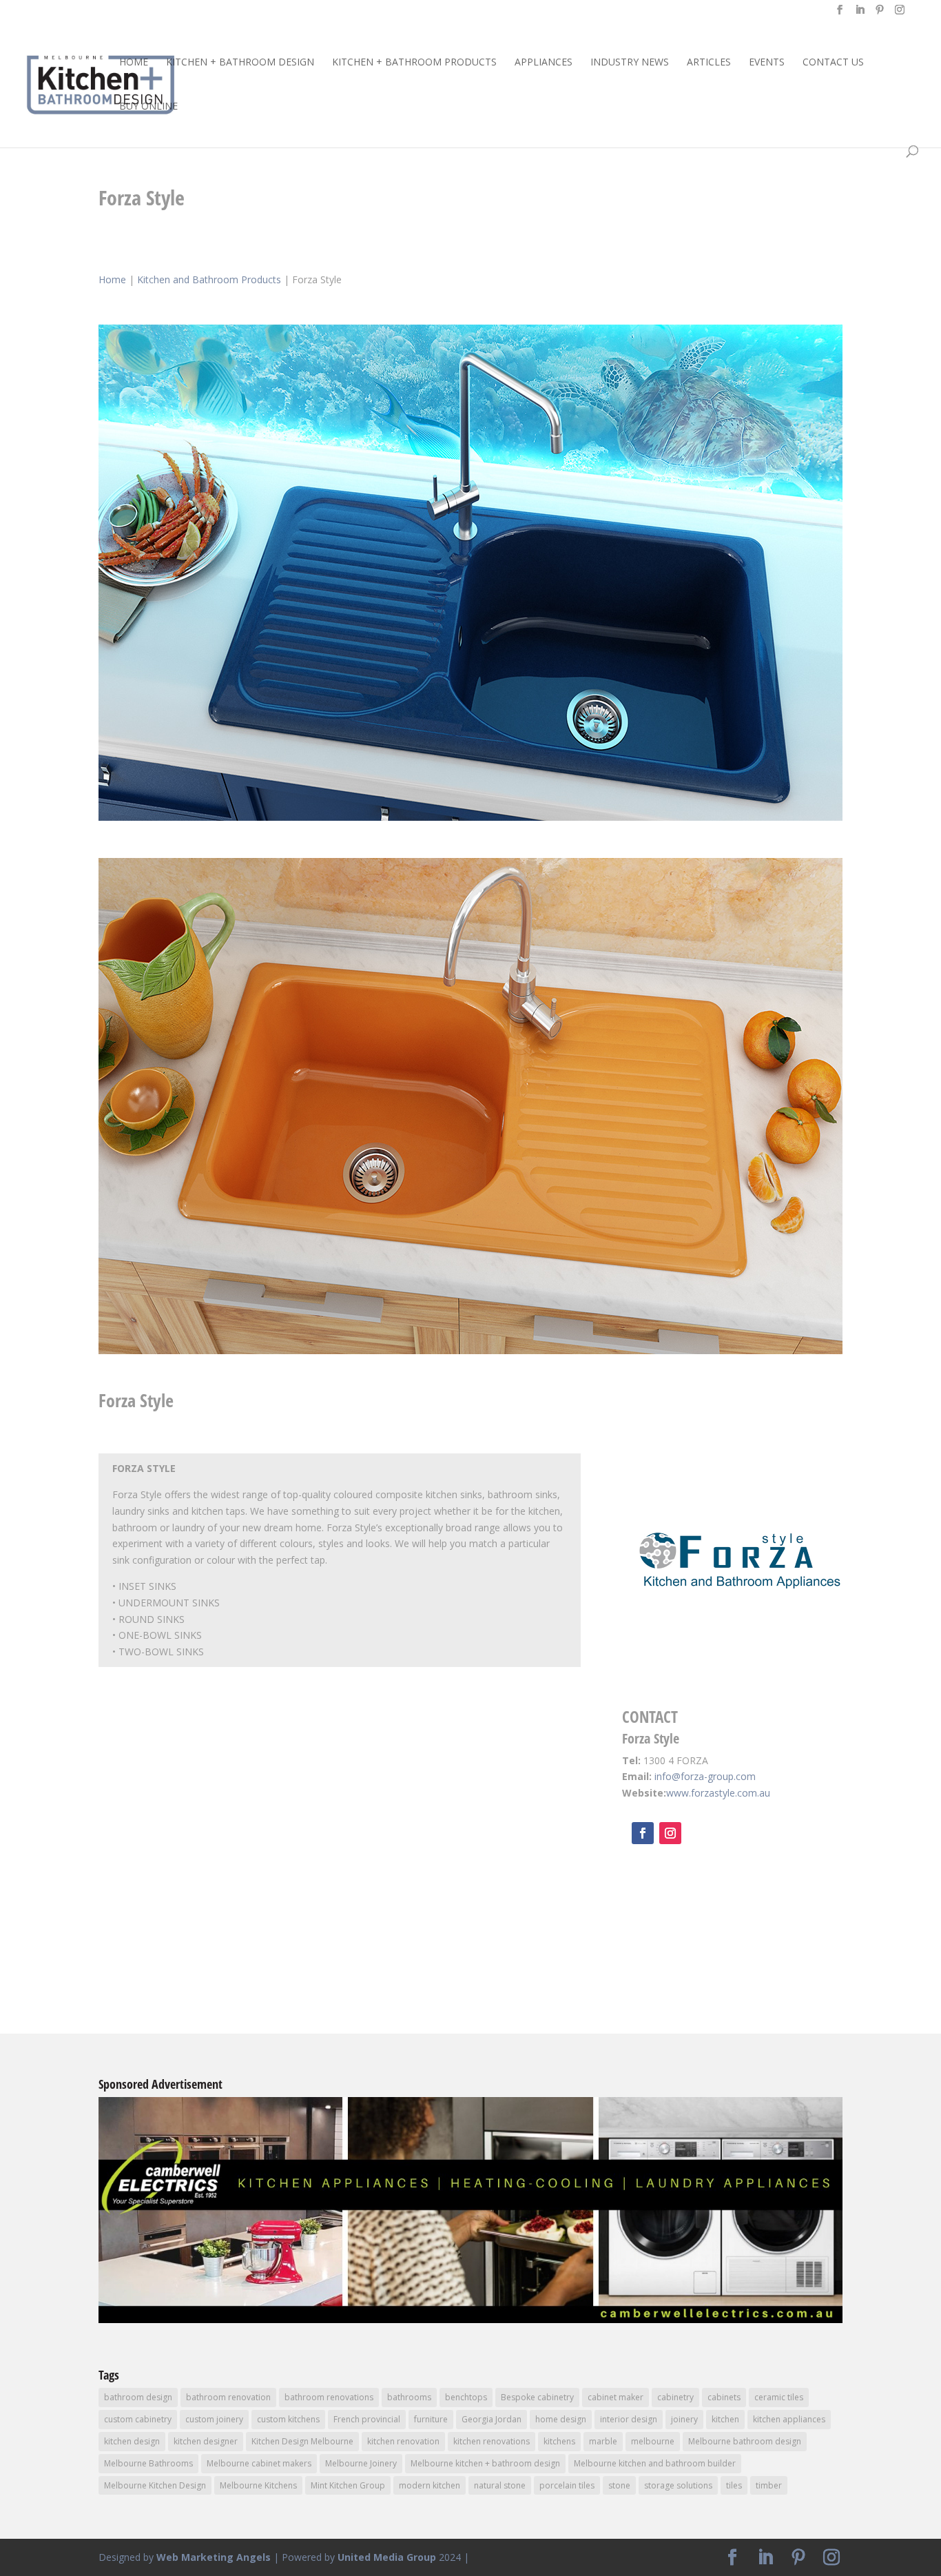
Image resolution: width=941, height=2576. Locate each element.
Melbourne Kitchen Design (155, 2485)
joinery (684, 2419)
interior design (629, 2419)
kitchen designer (206, 2441)
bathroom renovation (228, 2397)
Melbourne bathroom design (745, 2441)
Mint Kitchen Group (348, 2485)
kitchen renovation (403, 2441)
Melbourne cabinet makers (259, 2463)
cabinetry (675, 2397)
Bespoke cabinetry (537, 2397)
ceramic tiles (779, 2397)
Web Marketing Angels (214, 2557)
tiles (734, 2485)
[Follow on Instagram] (670, 1833)
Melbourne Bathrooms (148, 2463)
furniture (431, 2419)
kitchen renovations (492, 2441)
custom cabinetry (138, 2419)
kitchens (559, 2441)
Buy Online (148, 107)
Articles (709, 63)
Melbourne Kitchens (258, 2485)
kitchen (725, 2419)
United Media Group (387, 2557)
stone (619, 2485)
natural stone (500, 2485)
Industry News (630, 63)
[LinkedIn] (860, 14)
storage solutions (678, 2485)
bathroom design (138, 2397)
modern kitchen (430, 2485)
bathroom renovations (329, 2397)
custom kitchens (288, 2419)
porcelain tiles (567, 2485)
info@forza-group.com (705, 1776)
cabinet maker (616, 2397)
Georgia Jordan (492, 2419)
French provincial (367, 2419)
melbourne (653, 2441)
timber (769, 2485)
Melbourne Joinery (361, 2463)
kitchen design (132, 2441)
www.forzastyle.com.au (718, 1793)
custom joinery (214, 2419)
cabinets (724, 2397)
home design (561, 2419)
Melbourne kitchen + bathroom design (485, 2463)
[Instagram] (900, 14)
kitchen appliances (789, 2419)
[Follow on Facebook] (643, 1833)
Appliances (544, 63)
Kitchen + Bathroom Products (414, 63)
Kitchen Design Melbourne (302, 2441)
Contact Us (833, 63)
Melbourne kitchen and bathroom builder (655, 2463)
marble (603, 2441)
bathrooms (409, 2397)
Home (134, 63)
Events (767, 63)
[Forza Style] (470, 820)
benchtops (466, 2397)
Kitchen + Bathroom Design (240, 63)
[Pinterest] (880, 14)
